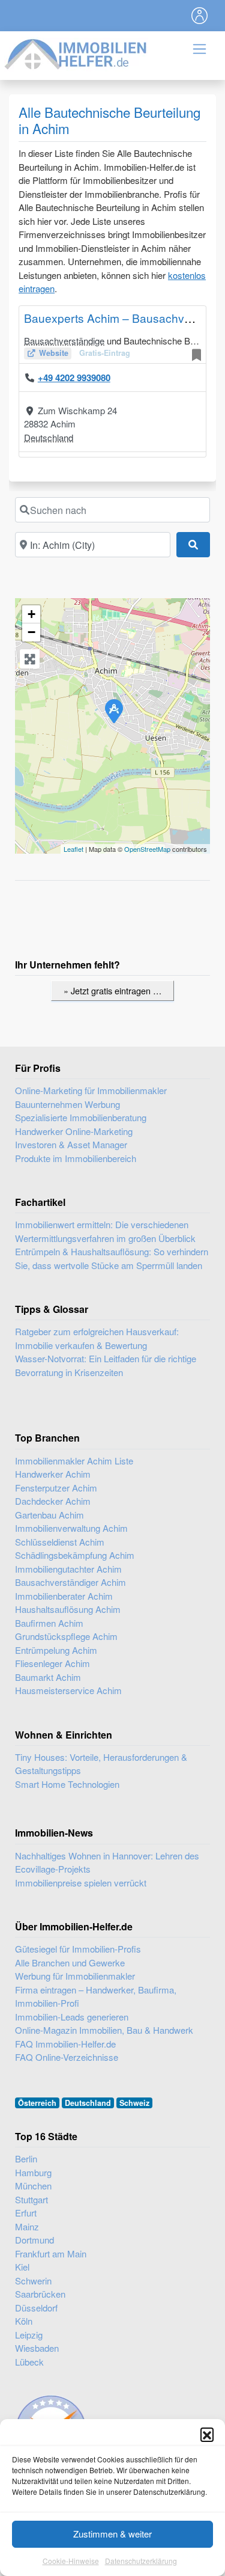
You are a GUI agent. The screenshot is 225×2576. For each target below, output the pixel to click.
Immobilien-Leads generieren (72, 2017)
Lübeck (29, 2362)
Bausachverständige (64, 341)
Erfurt (26, 2213)
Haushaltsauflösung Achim (68, 1609)
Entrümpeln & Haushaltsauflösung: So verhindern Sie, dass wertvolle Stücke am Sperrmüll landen (112, 1258)
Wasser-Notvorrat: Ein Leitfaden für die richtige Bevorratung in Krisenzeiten (106, 1365)
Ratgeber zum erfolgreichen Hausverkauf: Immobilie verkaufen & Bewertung (97, 1338)
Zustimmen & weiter (112, 2534)
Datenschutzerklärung (141, 2561)
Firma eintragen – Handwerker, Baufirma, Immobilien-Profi (96, 1996)
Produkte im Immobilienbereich (76, 1158)
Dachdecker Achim (53, 1501)
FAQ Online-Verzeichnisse (67, 2057)
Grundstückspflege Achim (66, 1636)
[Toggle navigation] (200, 16)
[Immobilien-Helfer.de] (76, 53)
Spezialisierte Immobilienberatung (81, 1117)
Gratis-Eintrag (105, 353)
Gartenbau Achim (49, 1515)
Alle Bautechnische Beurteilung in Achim (109, 120)
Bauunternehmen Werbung (67, 1104)
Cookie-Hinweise (71, 2561)
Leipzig (29, 2335)
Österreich (37, 2103)
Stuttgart (31, 2199)
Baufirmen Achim (49, 1623)
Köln (24, 2321)
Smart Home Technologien (67, 1784)
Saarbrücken (40, 2294)
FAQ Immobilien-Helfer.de (65, 2044)
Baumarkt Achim (48, 1677)
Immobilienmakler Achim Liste (74, 1461)
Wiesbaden (37, 2348)
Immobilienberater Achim (64, 1596)
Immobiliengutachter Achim (68, 1569)
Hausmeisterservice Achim (68, 1690)
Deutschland (49, 437)
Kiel (22, 2267)
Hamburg (33, 2172)
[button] (207, 2434)
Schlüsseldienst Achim (60, 1542)
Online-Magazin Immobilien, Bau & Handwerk (104, 2030)
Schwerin (33, 2281)
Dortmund (34, 2240)
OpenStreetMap (147, 849)
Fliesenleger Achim (52, 1663)
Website (54, 353)
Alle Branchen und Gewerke (70, 1963)
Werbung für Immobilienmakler (75, 1976)
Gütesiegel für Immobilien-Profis (78, 1949)
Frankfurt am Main (51, 2253)
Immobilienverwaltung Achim (71, 1528)
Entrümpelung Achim (56, 1650)
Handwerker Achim (53, 1474)
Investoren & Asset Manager (71, 1144)
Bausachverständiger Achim (70, 1582)
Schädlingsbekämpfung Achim (75, 1555)
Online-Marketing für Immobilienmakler (91, 1090)
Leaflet (73, 849)
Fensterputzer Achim (56, 1488)
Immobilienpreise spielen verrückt (81, 1883)
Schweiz (134, 2103)
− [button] (31, 632)
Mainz (27, 2226)
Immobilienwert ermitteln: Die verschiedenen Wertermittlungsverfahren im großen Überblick (105, 1231)
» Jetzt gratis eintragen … (112, 990)
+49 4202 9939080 (74, 378)
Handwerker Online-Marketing (74, 1131)
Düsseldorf (36, 2308)
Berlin (26, 2158)
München (33, 2186)
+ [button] (31, 614)
